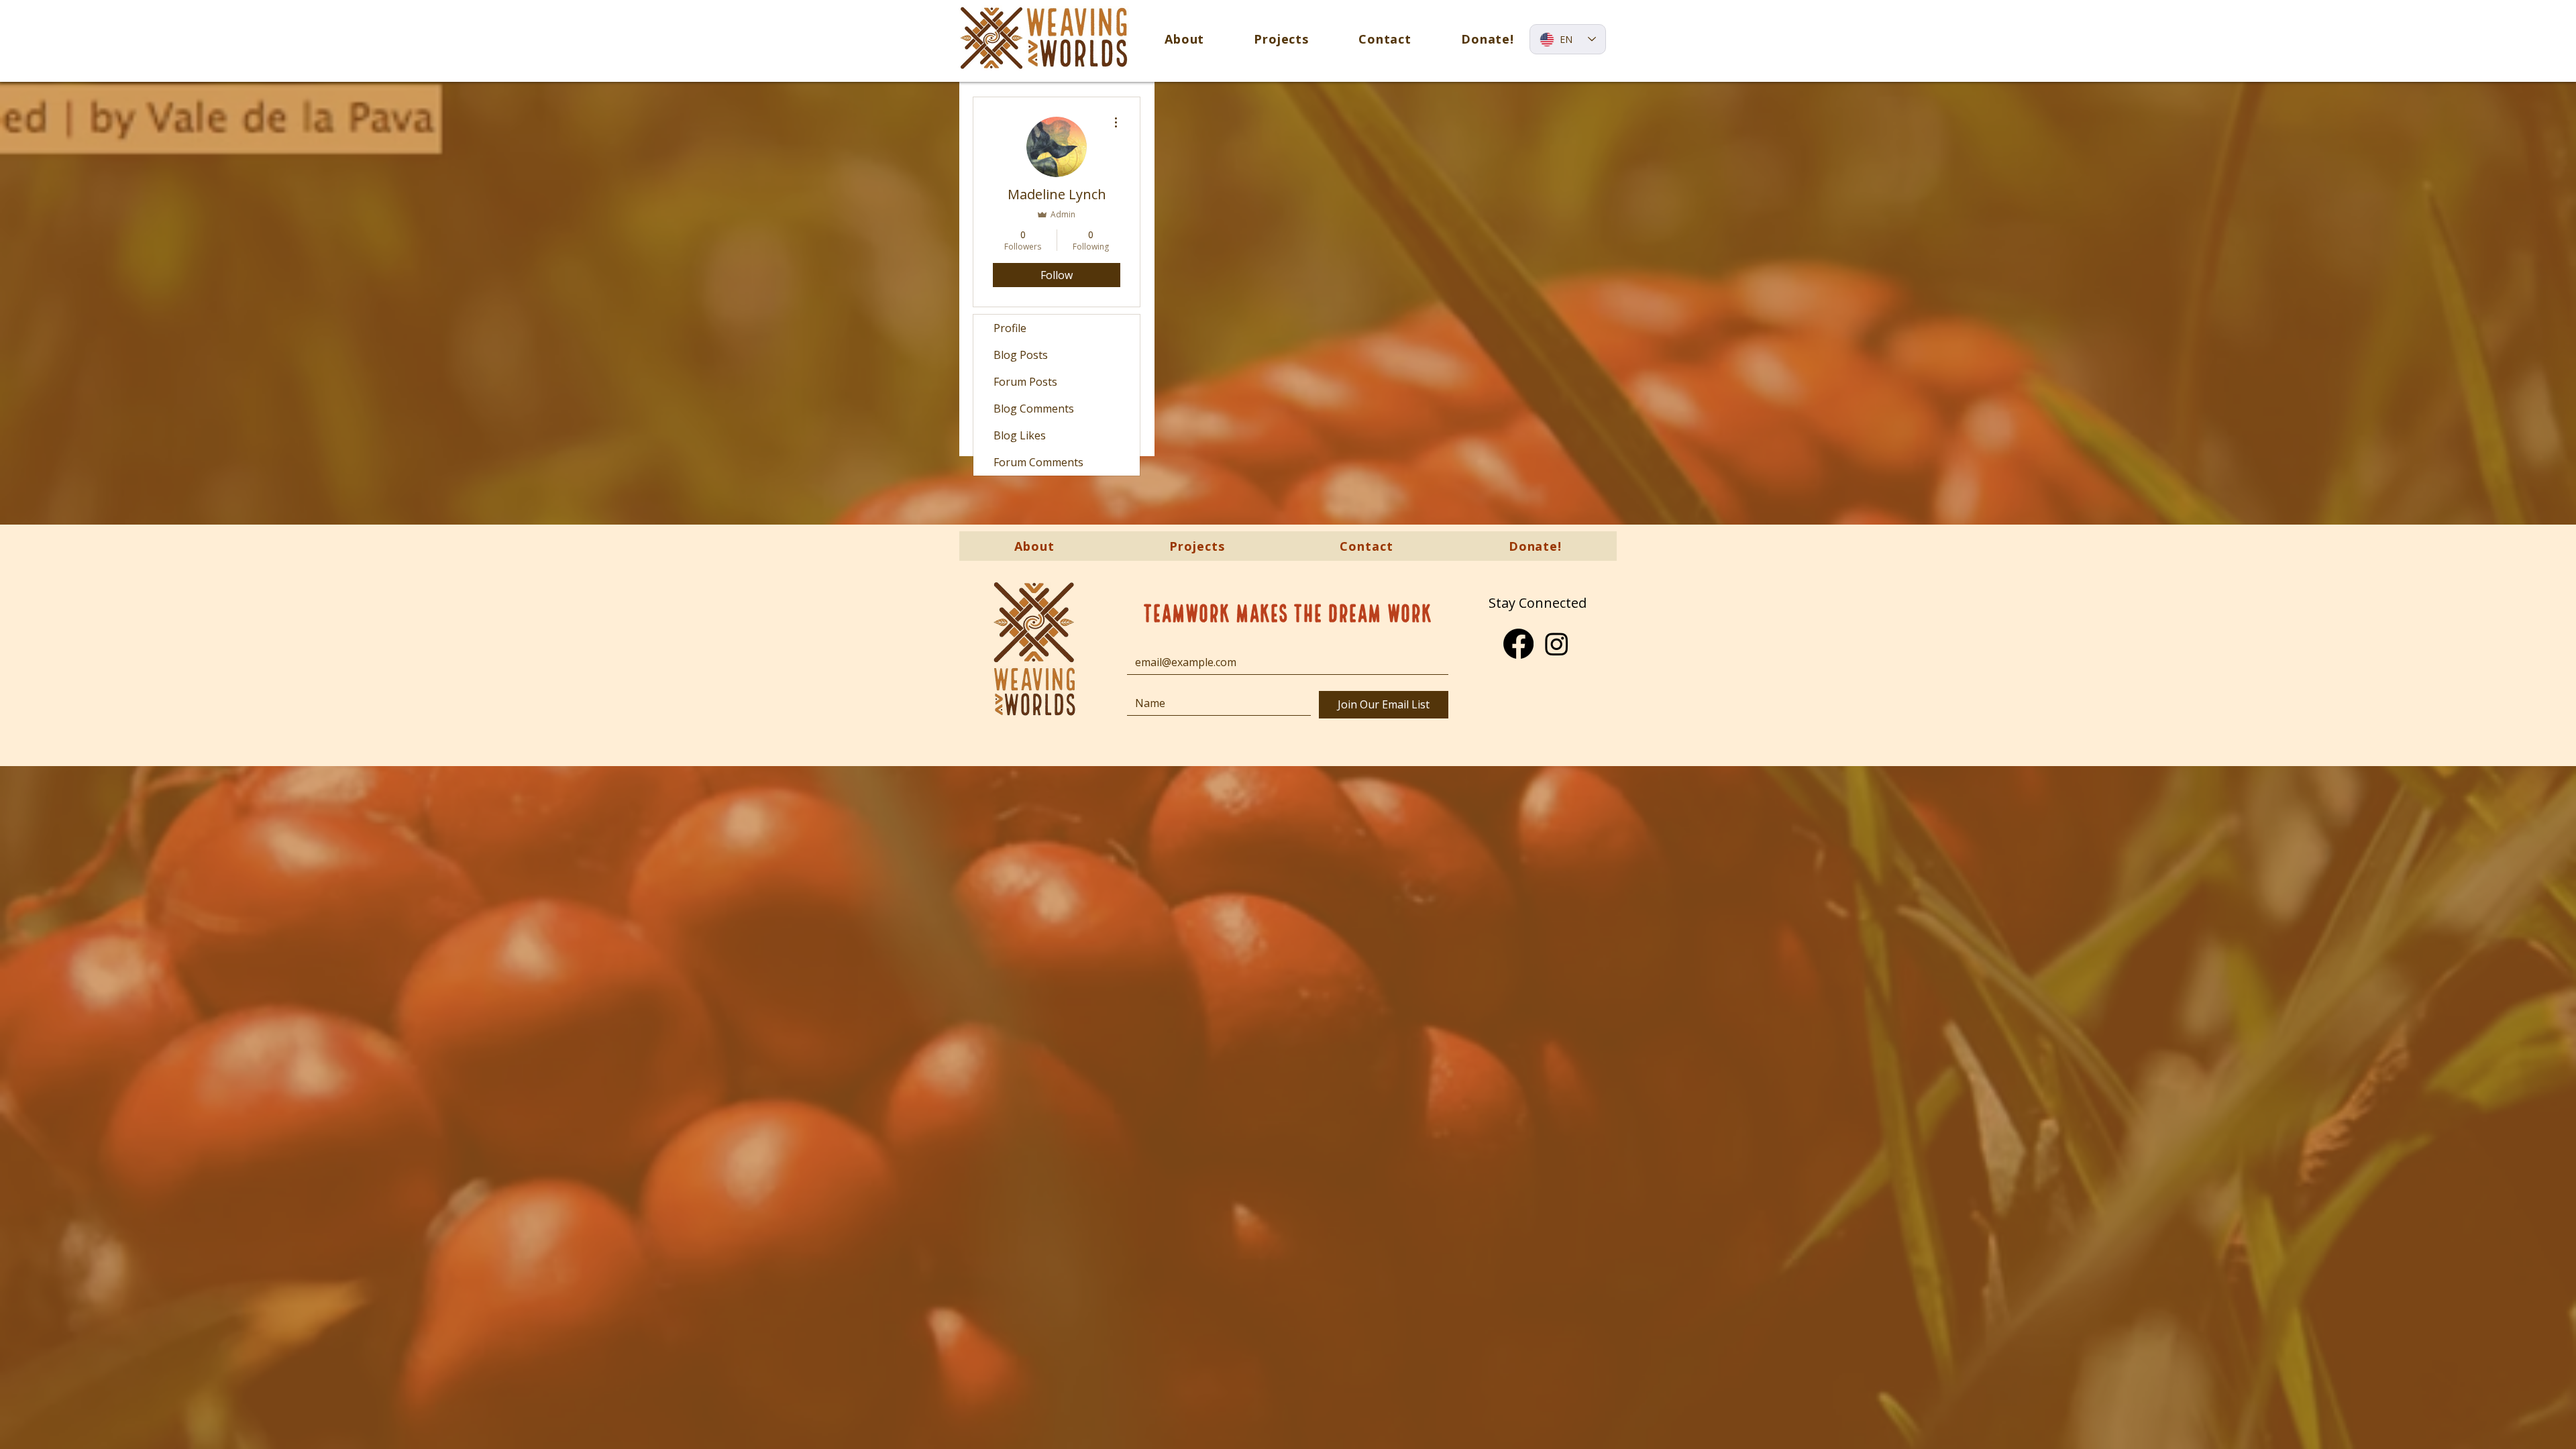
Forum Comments (1038, 462)
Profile (1010, 328)
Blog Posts (1021, 355)
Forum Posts (1025, 382)
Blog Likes (1020, 435)
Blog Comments (1034, 409)
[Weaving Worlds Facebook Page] (1518, 644)
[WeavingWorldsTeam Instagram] (1557, 644)
